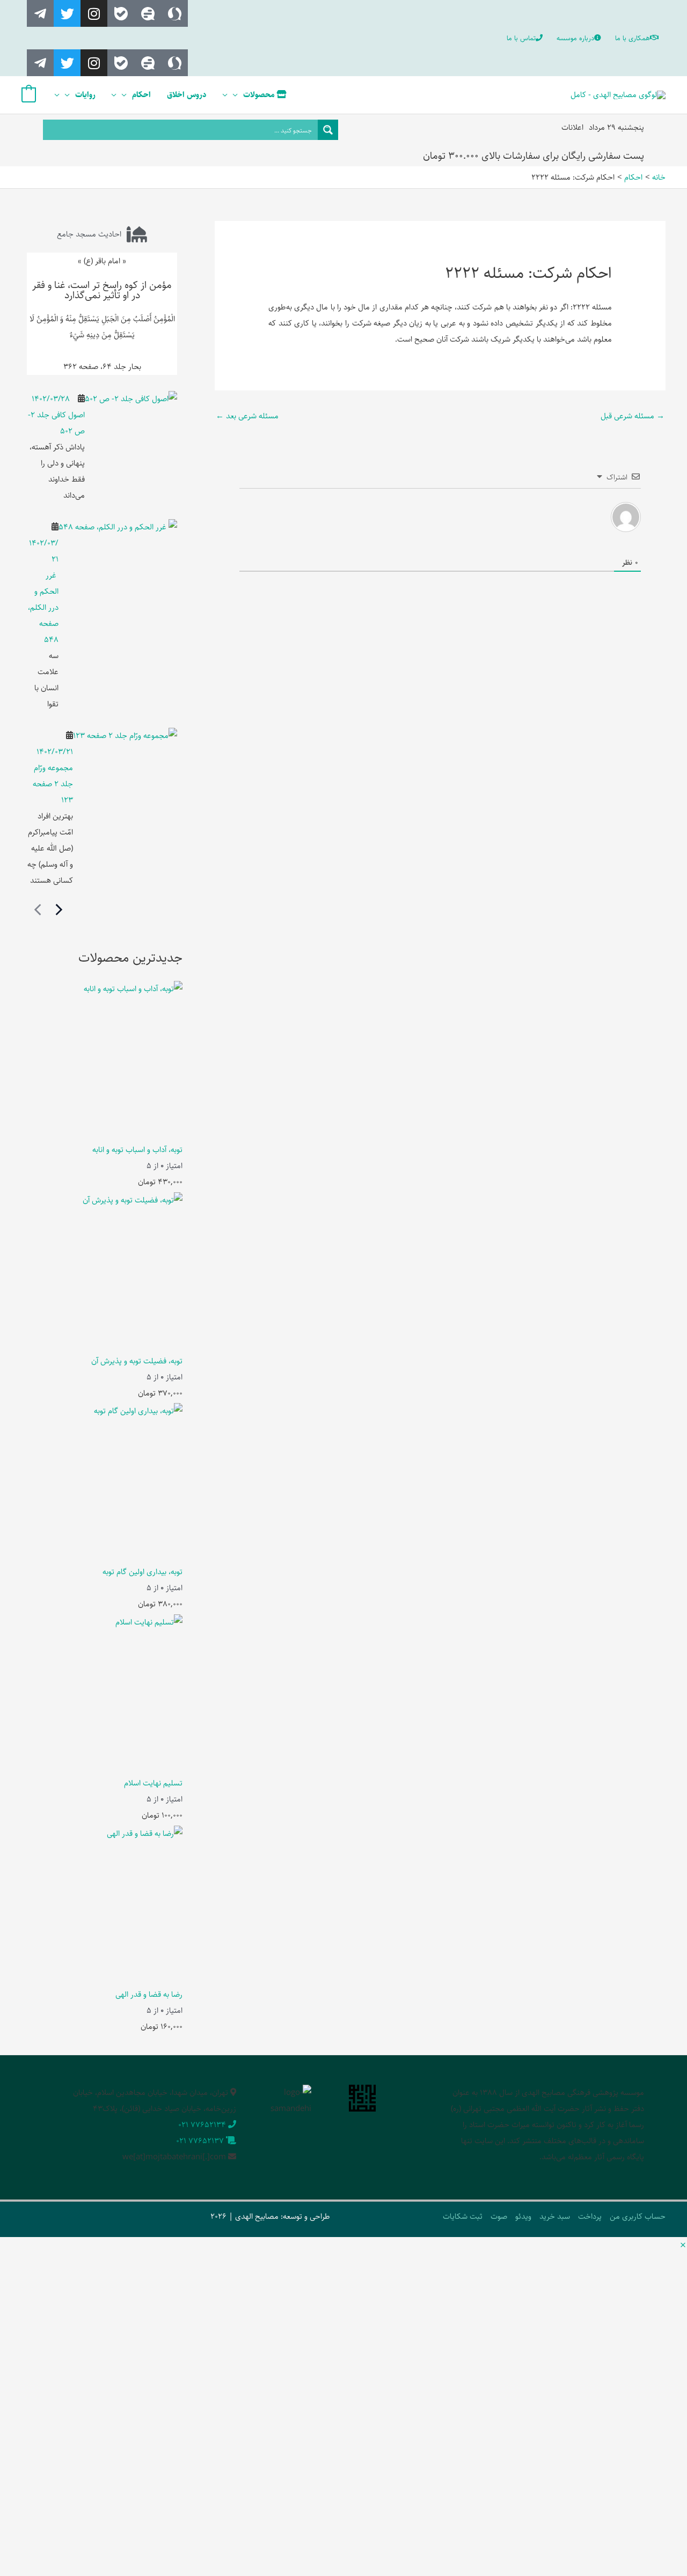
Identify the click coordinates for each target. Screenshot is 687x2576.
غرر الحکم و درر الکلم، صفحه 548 (43, 607)
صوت (499, 2216)
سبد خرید (555, 2216)
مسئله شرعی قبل (633, 416)
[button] (683, 2246)
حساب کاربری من (638, 2216)
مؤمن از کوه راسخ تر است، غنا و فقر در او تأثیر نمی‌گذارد (102, 290)
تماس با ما (521, 38)
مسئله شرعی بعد (247, 416)
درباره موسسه (575, 38)
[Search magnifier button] (328, 130)
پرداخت (590, 2216)
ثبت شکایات (463, 2216)
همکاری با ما (633, 38)
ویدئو (523, 2216)
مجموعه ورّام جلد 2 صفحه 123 (53, 784)
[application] (238, 95)
